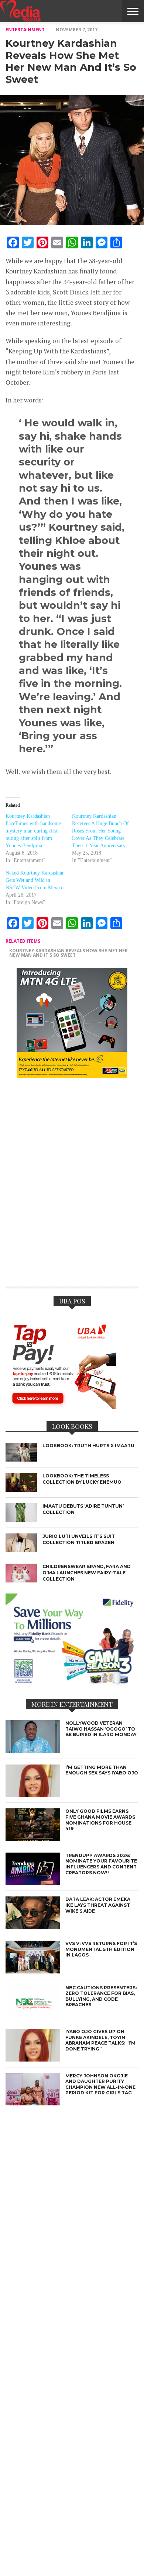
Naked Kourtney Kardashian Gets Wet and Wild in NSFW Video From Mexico (35, 880)
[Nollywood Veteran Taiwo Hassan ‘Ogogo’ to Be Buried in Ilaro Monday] (33, 1751)
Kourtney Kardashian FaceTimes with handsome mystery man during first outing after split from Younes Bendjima (33, 831)
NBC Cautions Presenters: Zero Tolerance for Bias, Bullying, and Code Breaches (101, 1996)
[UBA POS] (61, 1407)
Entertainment (25, 30)
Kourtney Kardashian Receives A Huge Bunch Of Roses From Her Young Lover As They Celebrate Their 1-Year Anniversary (100, 831)
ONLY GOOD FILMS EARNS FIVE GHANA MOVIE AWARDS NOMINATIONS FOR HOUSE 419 (100, 1820)
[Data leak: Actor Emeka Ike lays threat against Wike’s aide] (33, 1927)
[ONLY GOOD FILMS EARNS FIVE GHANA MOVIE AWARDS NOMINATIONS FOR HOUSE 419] (33, 1839)
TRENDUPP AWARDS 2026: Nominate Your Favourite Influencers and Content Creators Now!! (101, 1864)
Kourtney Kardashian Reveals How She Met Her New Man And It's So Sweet (68, 953)
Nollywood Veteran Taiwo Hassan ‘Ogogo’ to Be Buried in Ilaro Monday (101, 1729)
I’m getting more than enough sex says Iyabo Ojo (102, 1770)
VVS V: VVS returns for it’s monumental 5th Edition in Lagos (101, 1949)
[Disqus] (72, 1187)
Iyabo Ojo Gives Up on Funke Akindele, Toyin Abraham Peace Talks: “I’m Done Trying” (100, 2040)
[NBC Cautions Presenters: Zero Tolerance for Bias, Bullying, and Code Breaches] (33, 2015)
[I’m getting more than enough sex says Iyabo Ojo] (33, 1795)
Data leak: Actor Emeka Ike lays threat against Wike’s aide (98, 1905)
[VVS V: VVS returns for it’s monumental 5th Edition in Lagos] (33, 1971)
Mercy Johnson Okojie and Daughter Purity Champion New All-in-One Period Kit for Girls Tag (100, 2084)
